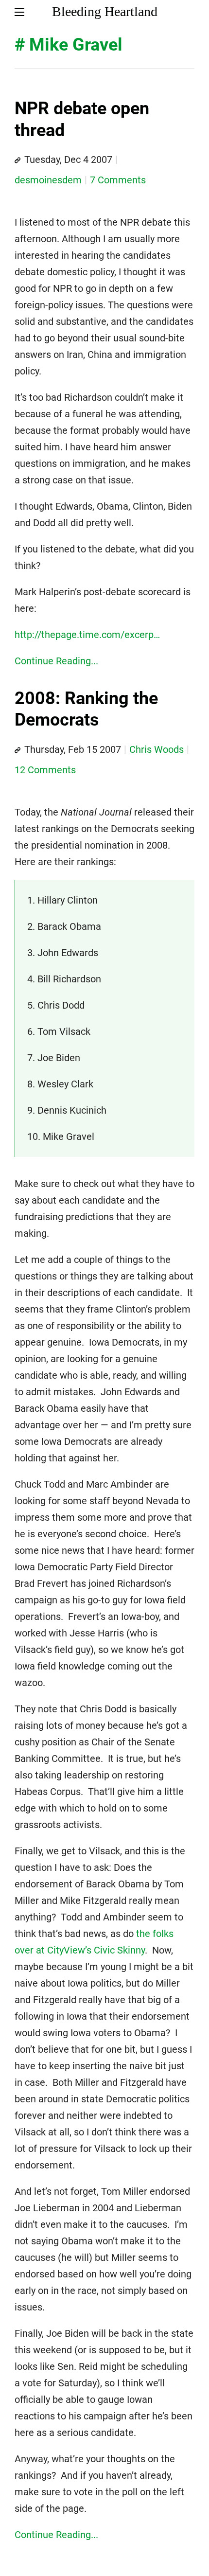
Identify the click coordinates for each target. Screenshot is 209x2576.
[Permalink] (17, 160)
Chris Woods (157, 749)
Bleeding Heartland (105, 11)
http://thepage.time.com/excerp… (87, 635)
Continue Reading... (56, 661)
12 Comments (45, 770)
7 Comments (118, 180)
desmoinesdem (48, 180)
